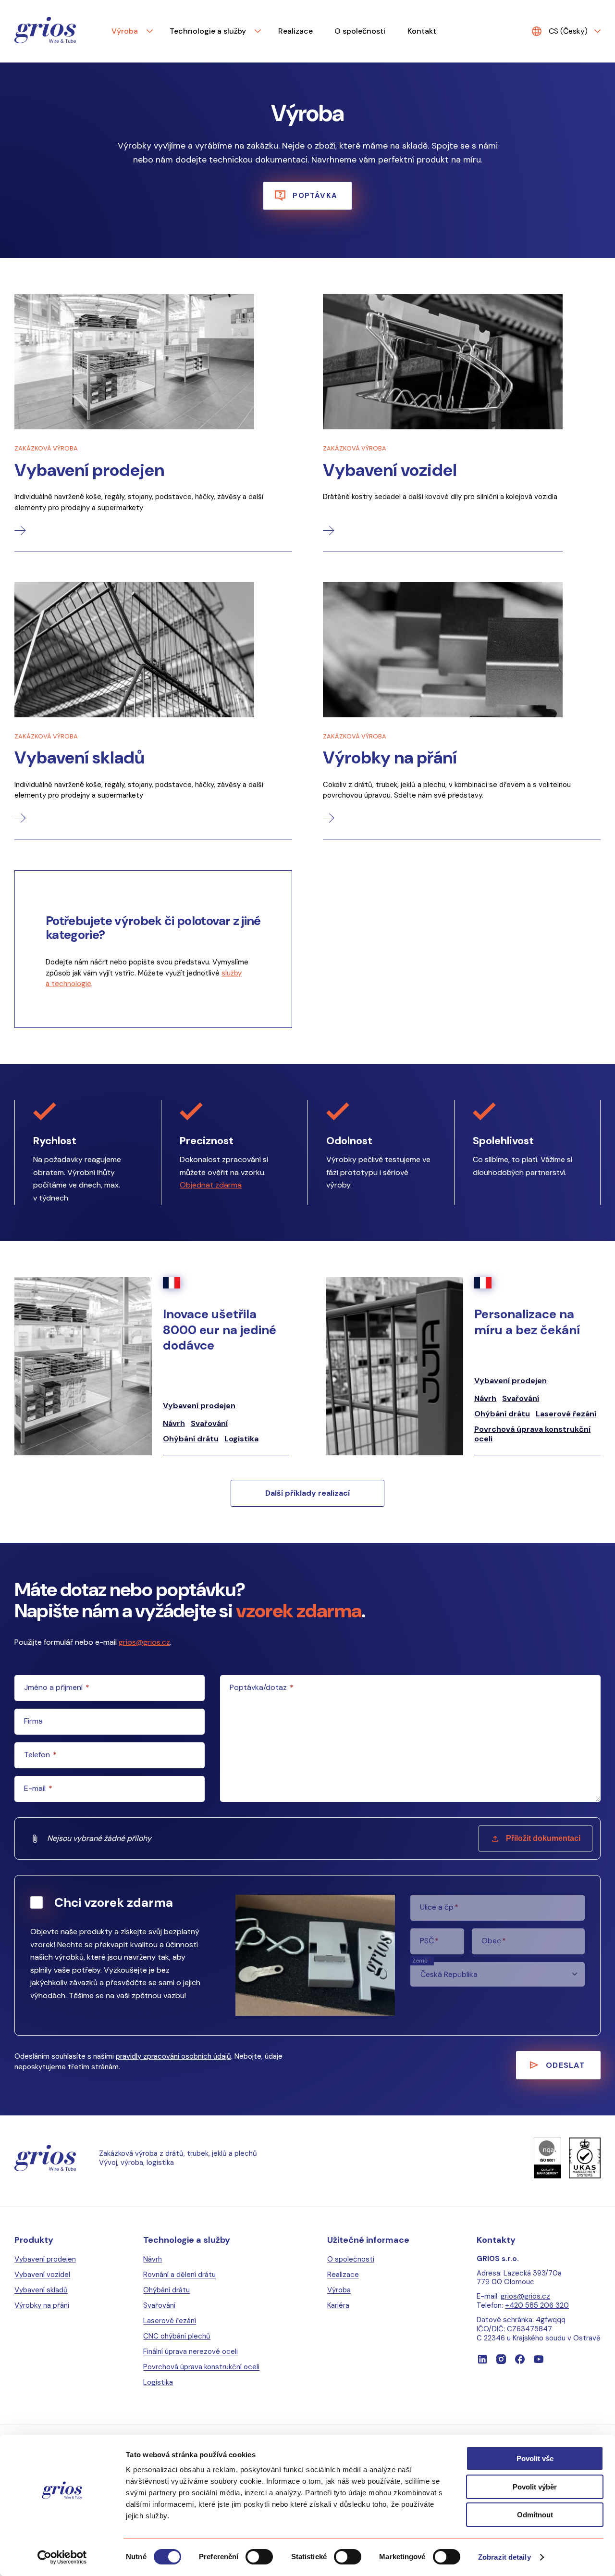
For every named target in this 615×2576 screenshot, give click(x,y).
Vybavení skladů (41, 2290)
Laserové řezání (566, 1414)
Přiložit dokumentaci (543, 1838)
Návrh (174, 1424)
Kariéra (338, 2305)
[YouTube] (539, 2359)
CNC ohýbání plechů (177, 2336)
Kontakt (422, 31)
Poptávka (315, 196)
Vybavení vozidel (42, 2275)
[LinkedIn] (482, 2359)
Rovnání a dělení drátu (179, 2275)
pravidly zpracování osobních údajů (173, 2056)
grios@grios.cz (144, 1642)
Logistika (241, 1439)
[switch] (259, 2557)
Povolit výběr (535, 2487)
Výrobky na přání (42, 2305)
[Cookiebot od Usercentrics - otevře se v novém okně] (62, 2557)
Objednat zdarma (211, 1185)
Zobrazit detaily (504, 2557)
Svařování (209, 1424)
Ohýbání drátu (191, 1439)
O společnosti (360, 31)
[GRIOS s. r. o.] (45, 31)
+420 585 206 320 (537, 2305)
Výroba (125, 31)
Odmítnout (535, 2515)
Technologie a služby (208, 31)
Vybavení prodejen (199, 1406)
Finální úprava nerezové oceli (191, 2351)
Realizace (295, 31)
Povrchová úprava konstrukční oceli (532, 1434)
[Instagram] (501, 2359)
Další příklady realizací (307, 1493)
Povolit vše (535, 2458)
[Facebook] (520, 2359)
